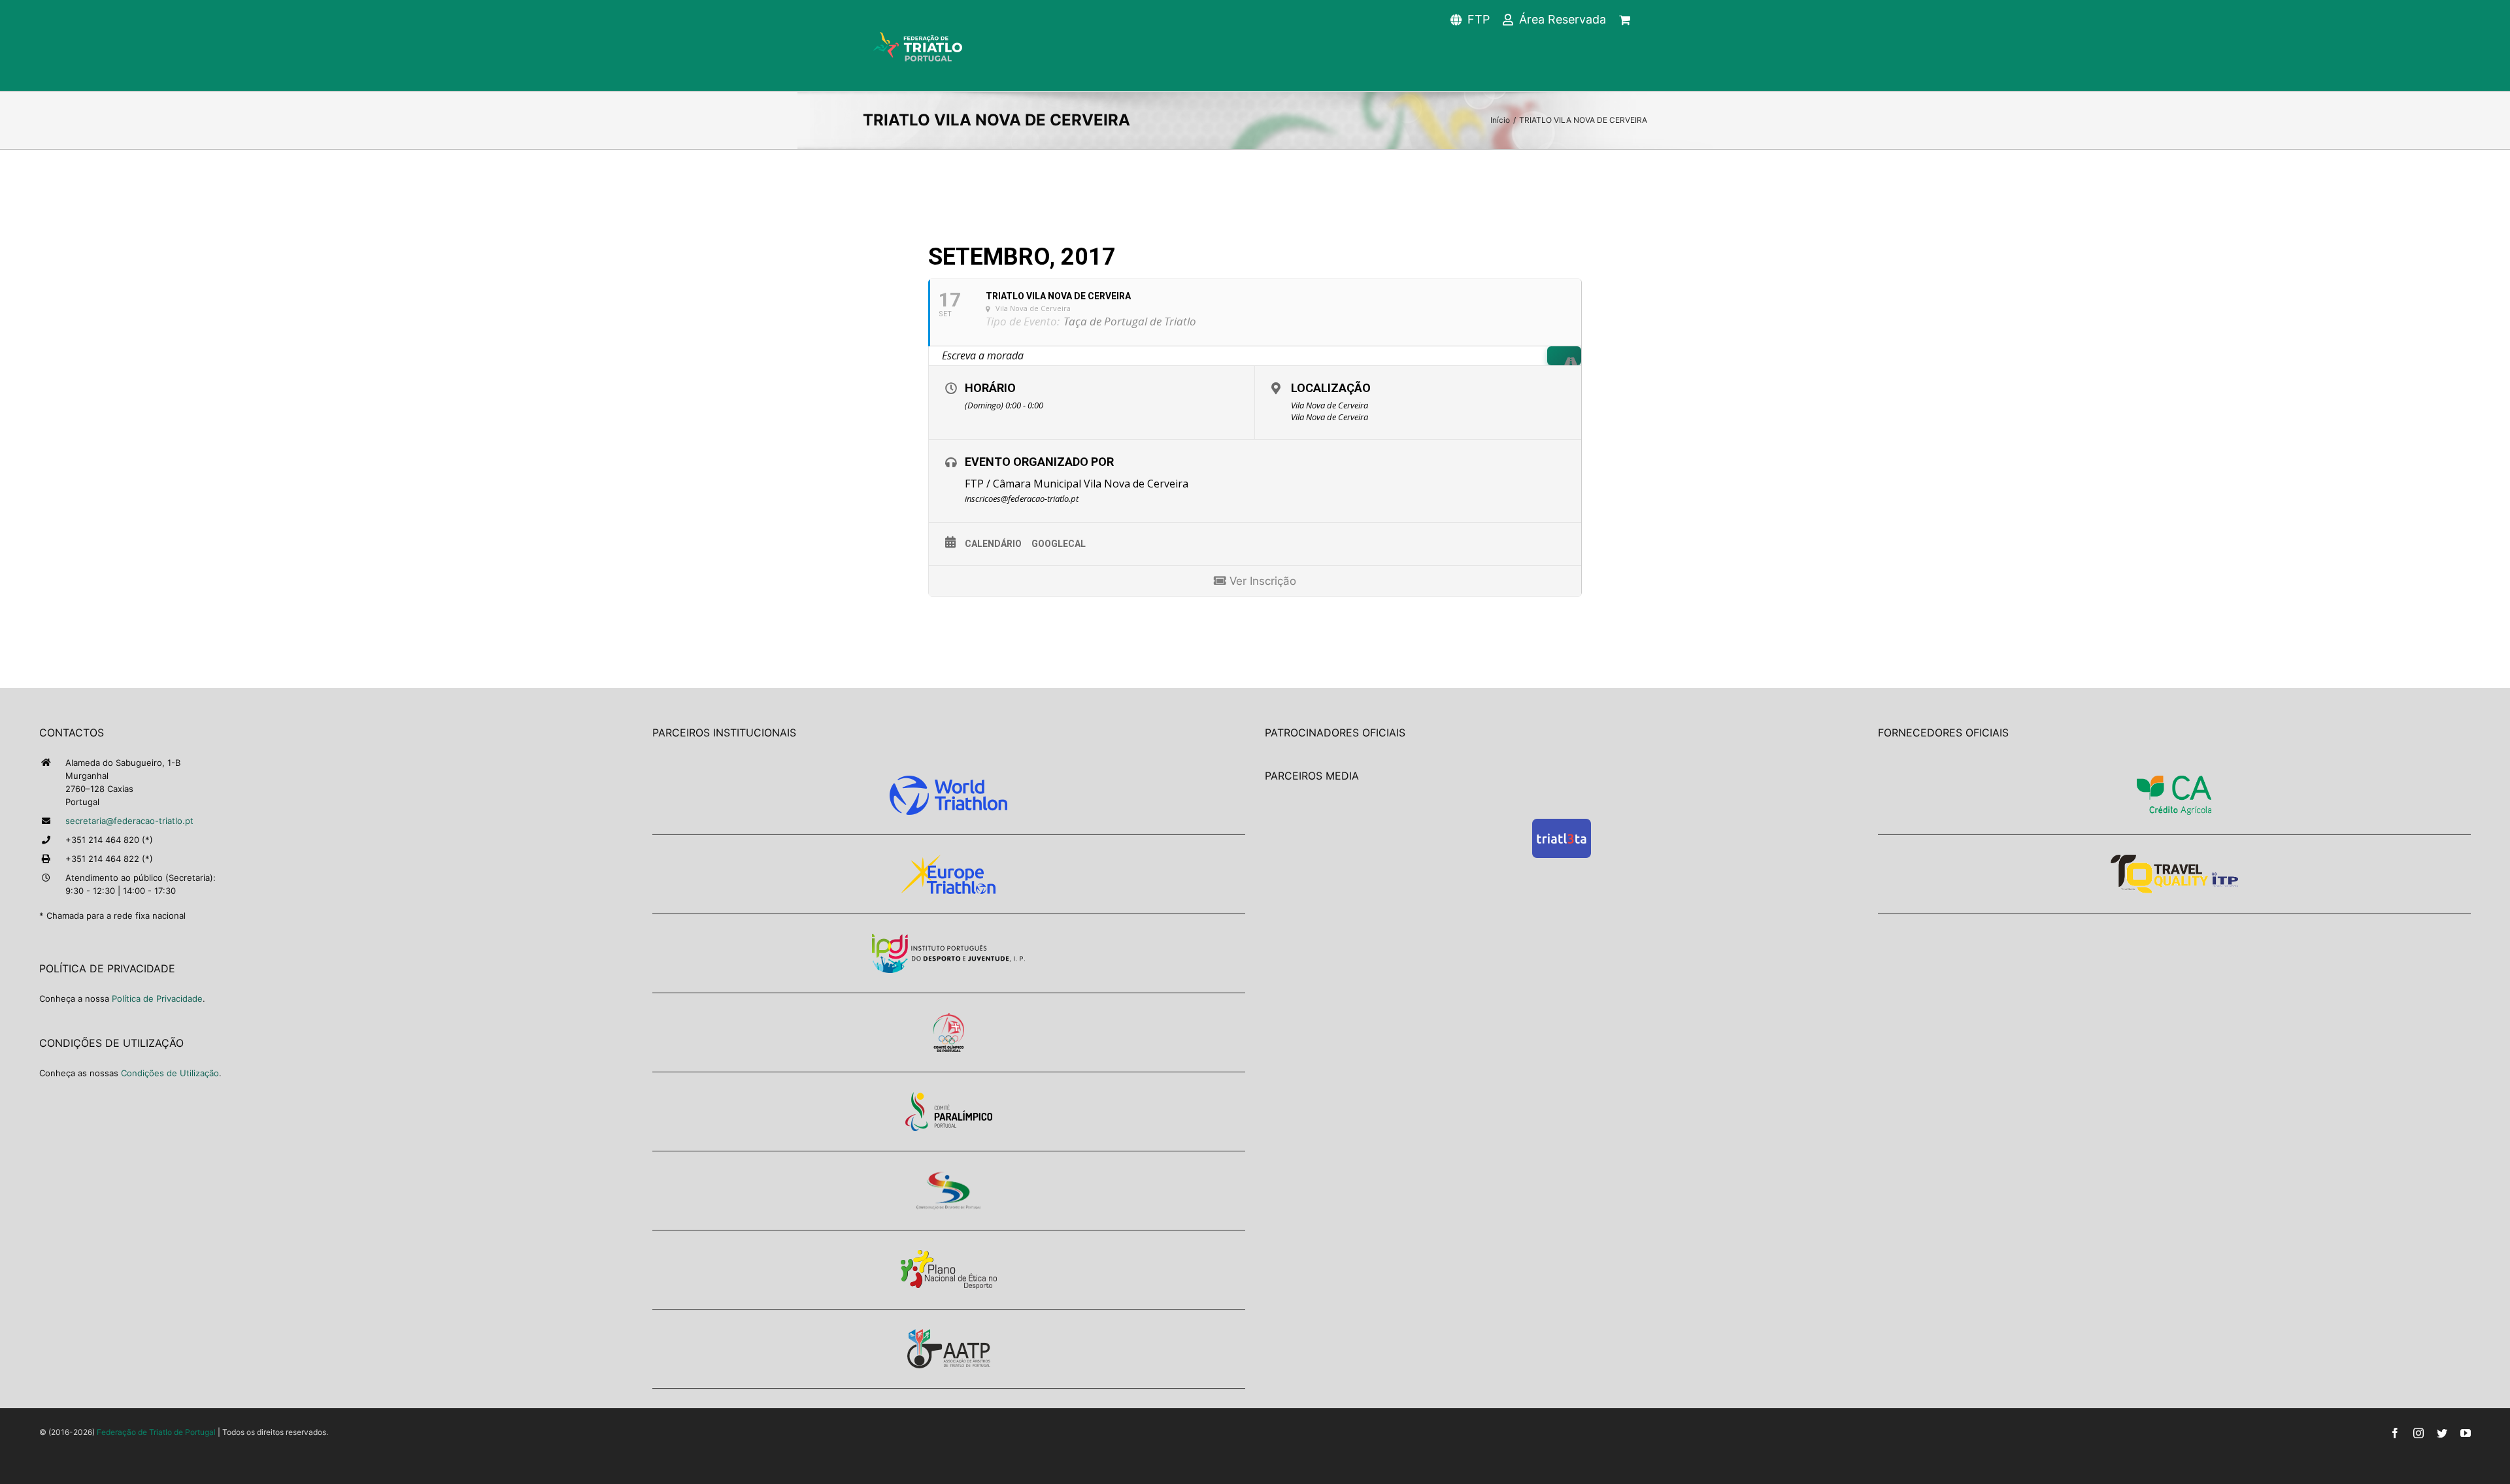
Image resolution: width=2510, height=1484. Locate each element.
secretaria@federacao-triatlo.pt (129, 821)
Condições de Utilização (170, 1073)
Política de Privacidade (157, 998)
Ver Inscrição (1261, 581)
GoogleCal (1059, 544)
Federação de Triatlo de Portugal (156, 1432)
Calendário (993, 544)
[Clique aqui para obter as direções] (1564, 356)
